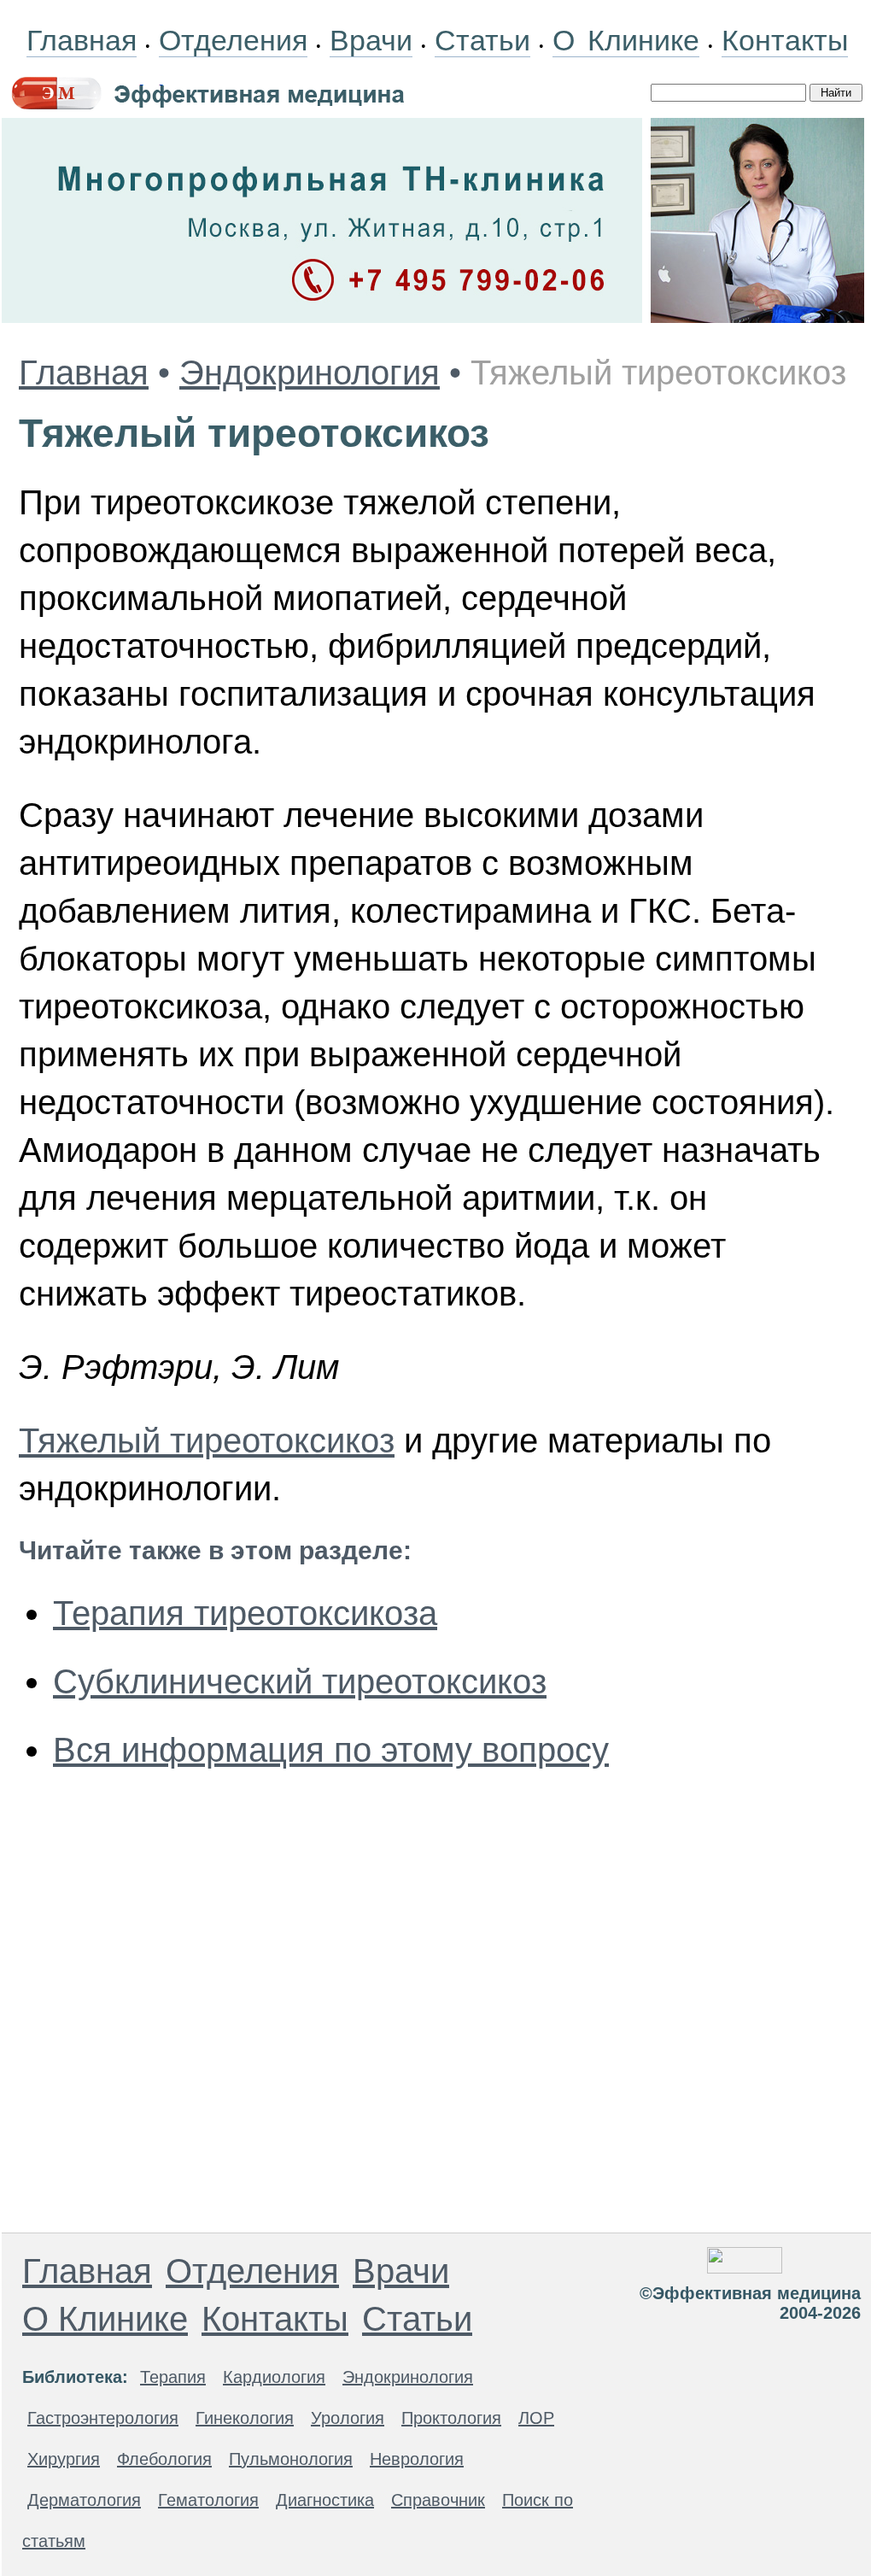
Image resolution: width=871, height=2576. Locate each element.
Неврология (417, 2459)
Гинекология (245, 2418)
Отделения (233, 40)
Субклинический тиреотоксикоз (300, 1681)
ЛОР (536, 2418)
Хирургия (64, 2459)
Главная (82, 40)
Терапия (173, 2377)
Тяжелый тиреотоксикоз (207, 1441)
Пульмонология (291, 2459)
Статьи (482, 40)
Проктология (451, 2418)
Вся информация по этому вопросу (331, 1750)
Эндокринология (310, 373)
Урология (348, 2418)
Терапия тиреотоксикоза (245, 1613)
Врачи (371, 40)
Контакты (785, 40)
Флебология (164, 2459)
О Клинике (626, 40)
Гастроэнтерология (103, 2418)
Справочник (438, 2500)
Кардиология (274, 2377)
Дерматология (84, 2500)
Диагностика (325, 2500)
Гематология (208, 2500)
